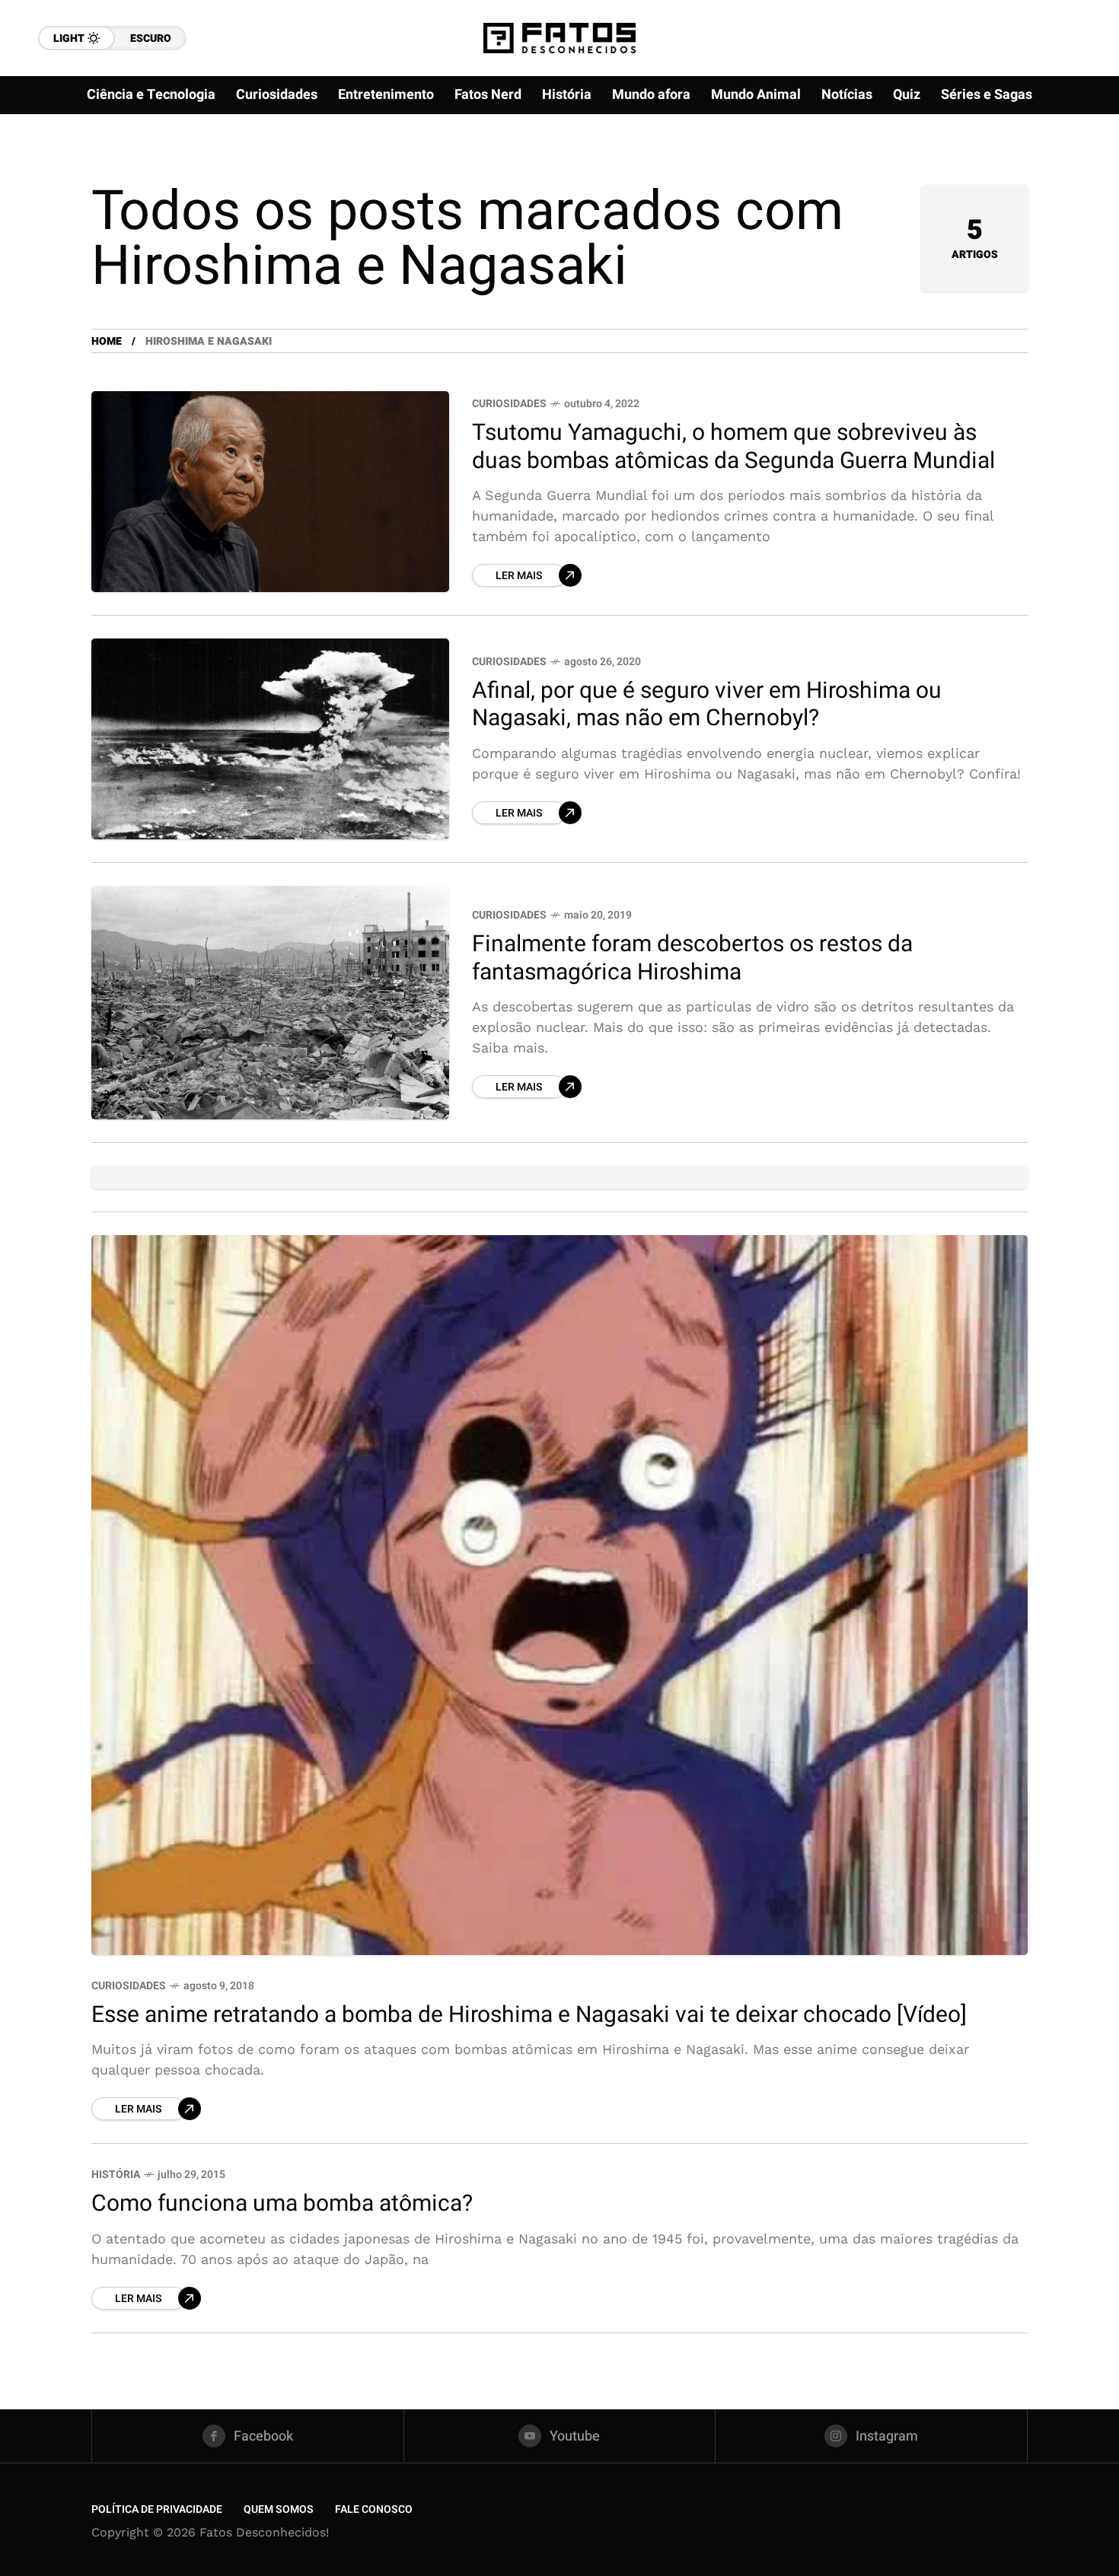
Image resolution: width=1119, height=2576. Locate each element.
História (116, 2175)
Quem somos (279, 2509)
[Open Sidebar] (1073, 175)
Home (107, 341)
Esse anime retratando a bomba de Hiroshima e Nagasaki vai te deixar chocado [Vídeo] (529, 2015)
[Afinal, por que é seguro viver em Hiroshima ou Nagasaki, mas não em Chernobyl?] (270, 739)
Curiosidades (509, 404)
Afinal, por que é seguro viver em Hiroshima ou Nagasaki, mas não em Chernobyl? (707, 705)
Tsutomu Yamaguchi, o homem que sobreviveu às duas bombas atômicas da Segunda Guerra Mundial (733, 447)
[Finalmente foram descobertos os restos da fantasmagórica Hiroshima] (270, 1003)
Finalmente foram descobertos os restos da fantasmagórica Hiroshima (692, 958)
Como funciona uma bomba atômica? (282, 2204)
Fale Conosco (374, 2509)
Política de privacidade (157, 2509)
